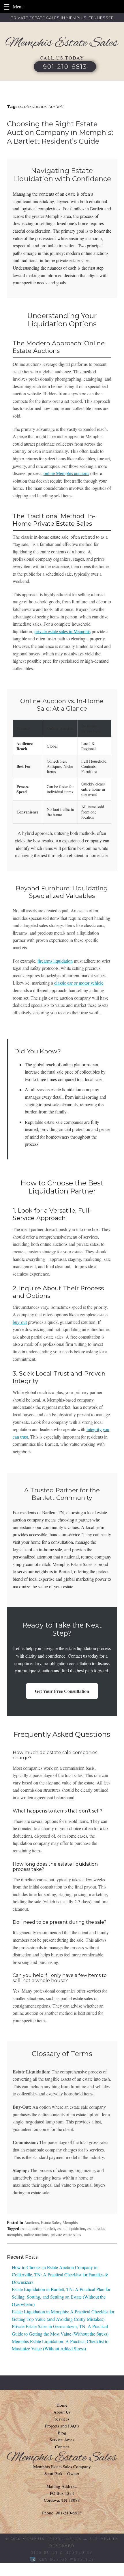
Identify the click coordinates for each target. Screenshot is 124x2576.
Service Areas (62, 2440)
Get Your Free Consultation (62, 1691)
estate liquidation (71, 2228)
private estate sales (66, 2235)
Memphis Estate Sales (52, 2539)
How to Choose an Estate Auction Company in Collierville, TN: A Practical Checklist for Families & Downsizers (60, 2275)
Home (62, 2405)
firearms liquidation (55, 961)
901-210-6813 (65, 67)
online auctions (36, 2235)
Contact (62, 2447)
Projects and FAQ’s (62, 2426)
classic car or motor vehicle (79, 983)
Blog (62, 2433)
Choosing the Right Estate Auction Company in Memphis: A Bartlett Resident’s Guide (60, 132)
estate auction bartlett (38, 2228)
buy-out (20, 1322)
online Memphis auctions (66, 473)
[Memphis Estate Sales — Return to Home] (62, 43)
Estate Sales (51, 2222)
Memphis (70, 2222)
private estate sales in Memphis (62, 631)
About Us (62, 2412)
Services (62, 2419)
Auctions (31, 2222)
